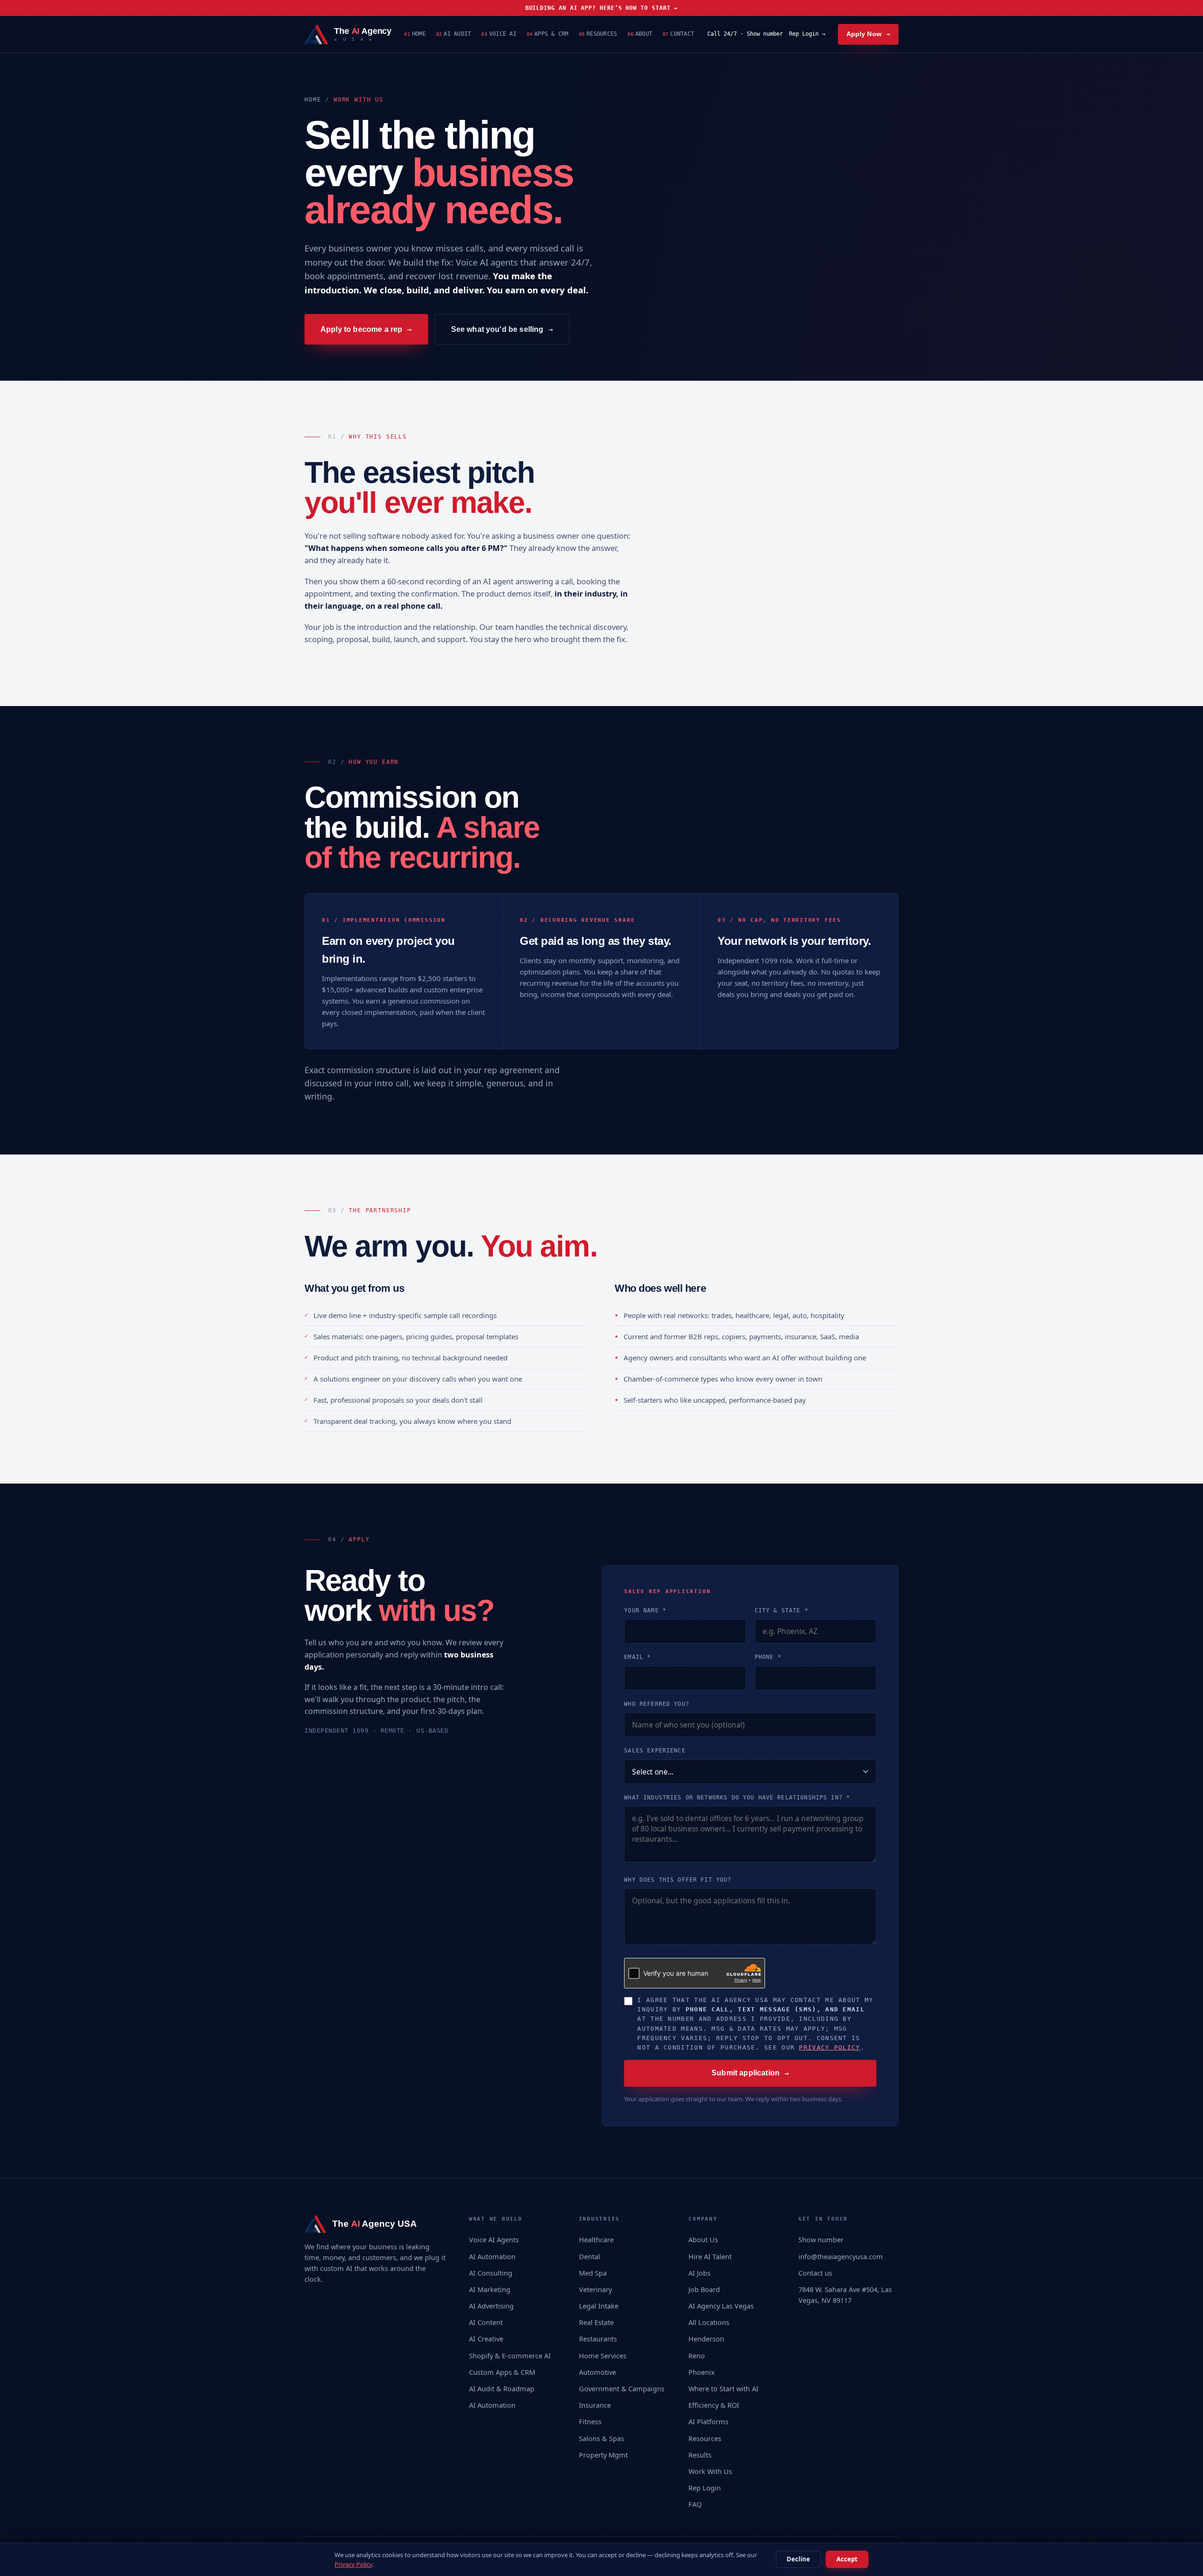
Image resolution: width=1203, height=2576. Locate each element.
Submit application (750, 2073)
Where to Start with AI (723, 2388)
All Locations (709, 2322)
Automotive (598, 2372)
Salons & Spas (601, 2438)
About (640, 34)
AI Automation (492, 2256)
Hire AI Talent (710, 2256)
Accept (847, 2559)
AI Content (486, 2322)
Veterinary (595, 2289)
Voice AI (499, 34)
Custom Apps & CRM (502, 2372)
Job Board (704, 2289)
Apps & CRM (548, 34)
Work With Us (710, 2471)
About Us (703, 2239)
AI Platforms (708, 2421)
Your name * (645, 1610)
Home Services (603, 2356)
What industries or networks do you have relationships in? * (737, 1798)
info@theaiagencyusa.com (841, 2256)
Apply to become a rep (366, 329)
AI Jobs (699, 2273)
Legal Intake (599, 2306)
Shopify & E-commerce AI (510, 2356)
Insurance (595, 2405)
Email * (637, 1657)
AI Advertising (491, 2306)
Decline (798, 2559)
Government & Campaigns (622, 2388)
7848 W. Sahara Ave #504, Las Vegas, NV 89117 (845, 2295)
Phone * (768, 1657)
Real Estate (596, 2322)
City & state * (781, 1610)
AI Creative (486, 2339)
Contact (678, 34)
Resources (598, 34)
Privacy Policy (829, 2047)
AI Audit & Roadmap (502, 2388)
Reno (697, 2356)
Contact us (815, 2273)
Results (700, 2455)
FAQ (695, 2504)
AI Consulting (491, 2273)
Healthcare (596, 2239)
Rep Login (705, 2488)
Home (415, 34)
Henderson (706, 2339)
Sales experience (655, 1751)
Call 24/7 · (745, 34)
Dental (590, 2256)
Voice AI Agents (494, 2239)
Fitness (590, 2421)
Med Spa (593, 2273)
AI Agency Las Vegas (721, 2306)
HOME (313, 100)
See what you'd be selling (502, 329)
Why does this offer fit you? (678, 1880)
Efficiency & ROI (714, 2405)
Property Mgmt (603, 2455)
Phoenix (702, 2372)
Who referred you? (657, 1704)
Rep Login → (807, 34)
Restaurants (598, 2339)
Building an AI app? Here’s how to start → (602, 8)
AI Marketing (490, 2289)
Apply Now (868, 34)
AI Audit (453, 34)
